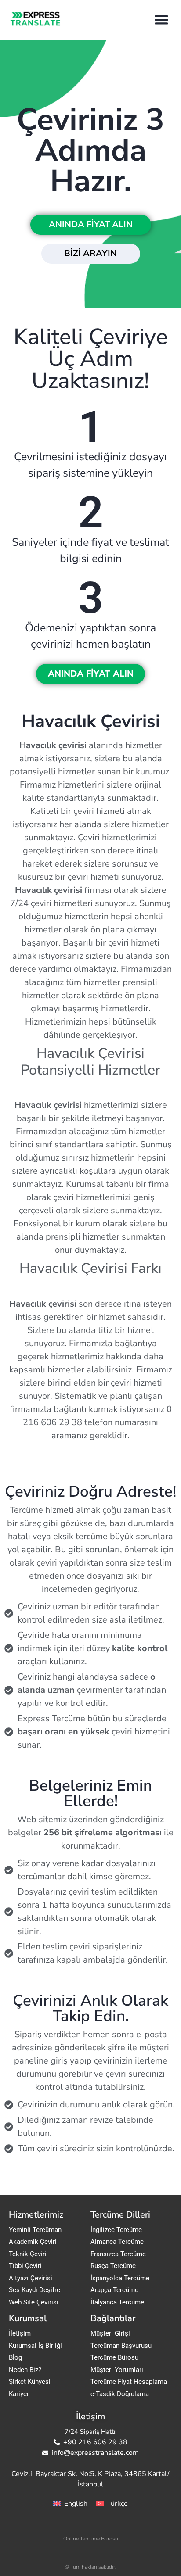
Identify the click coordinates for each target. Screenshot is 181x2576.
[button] (162, 20)
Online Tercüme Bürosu (91, 2539)
